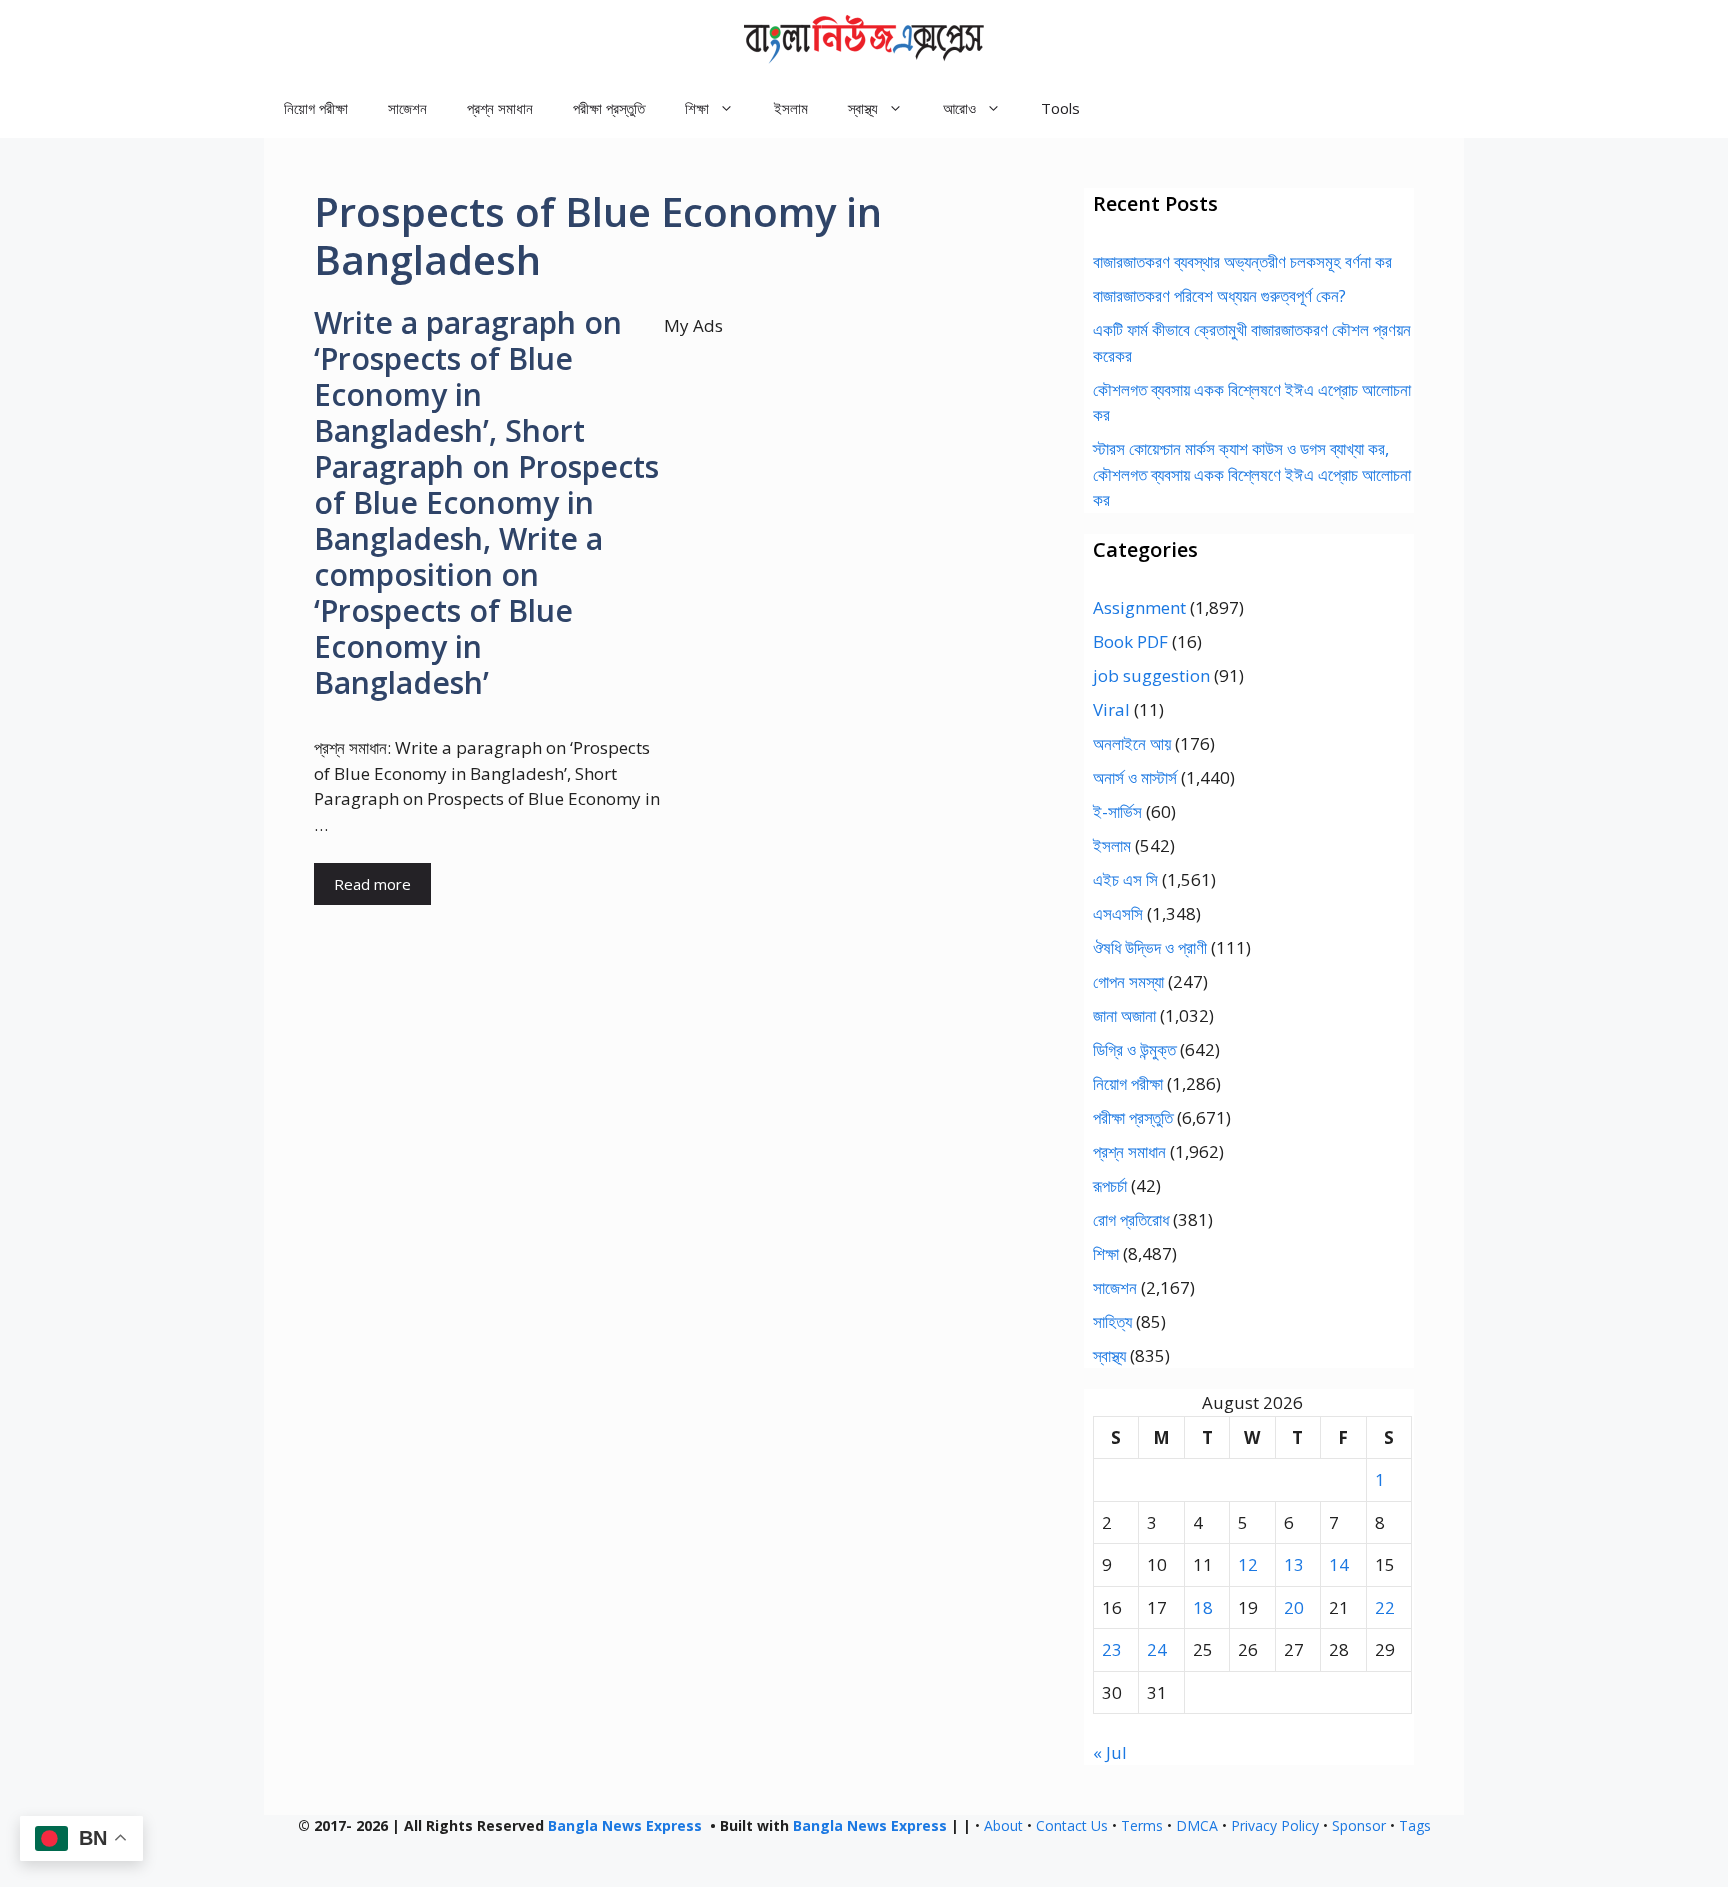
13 (1294, 1564)
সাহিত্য (1112, 1321)
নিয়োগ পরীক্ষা (316, 108)
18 (1203, 1607)
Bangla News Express (625, 1825)
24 (1157, 1649)
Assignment (1139, 607)
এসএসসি (1118, 913)
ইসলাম (791, 108)
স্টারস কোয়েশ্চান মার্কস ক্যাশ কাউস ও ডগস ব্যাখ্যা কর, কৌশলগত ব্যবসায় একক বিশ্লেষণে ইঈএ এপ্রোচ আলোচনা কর (1252, 474)
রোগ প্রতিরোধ (1131, 1219)
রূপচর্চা (1110, 1185)
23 (1112, 1649)
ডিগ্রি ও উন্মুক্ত (1134, 1049)
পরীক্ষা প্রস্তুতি (609, 108)
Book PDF (1130, 641)
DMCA (1197, 1825)
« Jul (1110, 1752)
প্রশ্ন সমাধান (500, 108)
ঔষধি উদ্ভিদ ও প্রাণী (1150, 947)
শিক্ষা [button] (697, 108)
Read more (372, 884)
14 (1339, 1564)
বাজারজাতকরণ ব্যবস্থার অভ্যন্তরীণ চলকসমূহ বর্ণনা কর (1242, 261)
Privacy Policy (1275, 1825)
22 (1385, 1607)
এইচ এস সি (1125, 879)
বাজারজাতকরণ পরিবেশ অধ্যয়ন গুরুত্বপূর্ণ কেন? (1219, 295)
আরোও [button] (959, 108)
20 (1294, 1607)
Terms (1142, 1825)
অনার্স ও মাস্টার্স (1135, 777)
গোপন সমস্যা (1128, 981)
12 (1248, 1564)
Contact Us (1072, 1825)
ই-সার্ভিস (1117, 811)
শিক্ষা (1106, 1253)
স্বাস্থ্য (1109, 1355)
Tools (1060, 108)
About (1003, 1825)
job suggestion (1151, 675)
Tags (1415, 1825)
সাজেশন (407, 108)
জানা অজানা (1124, 1015)
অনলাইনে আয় (1132, 743)
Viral (1111, 709)
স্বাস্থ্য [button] (863, 108)
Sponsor (1359, 1825)
